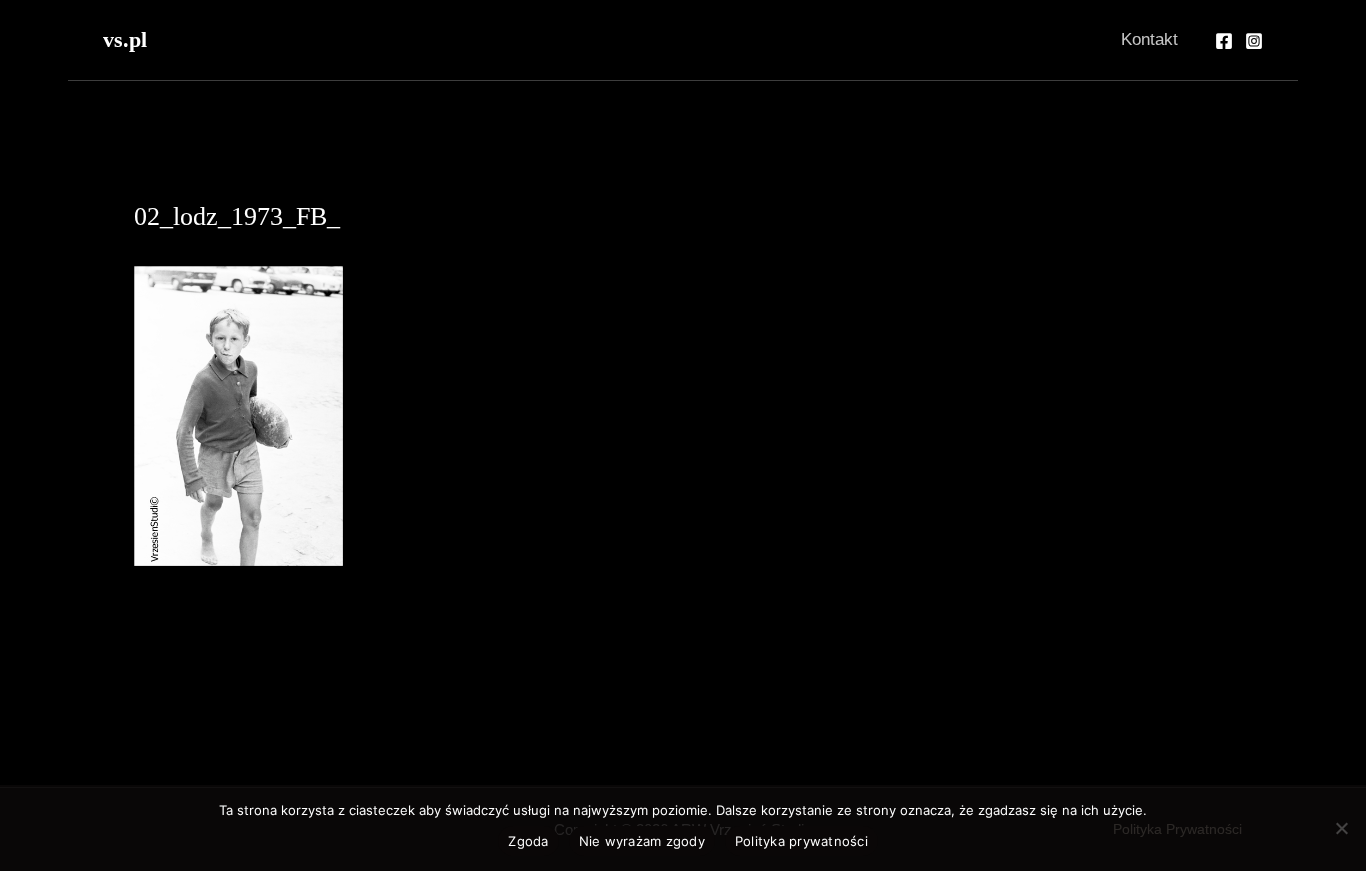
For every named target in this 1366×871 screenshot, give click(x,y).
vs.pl (125, 39)
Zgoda (528, 841)
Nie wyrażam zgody (642, 841)
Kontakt (1149, 39)
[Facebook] (1224, 41)
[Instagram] (1254, 41)
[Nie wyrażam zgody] (1341, 828)
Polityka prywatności (801, 841)
